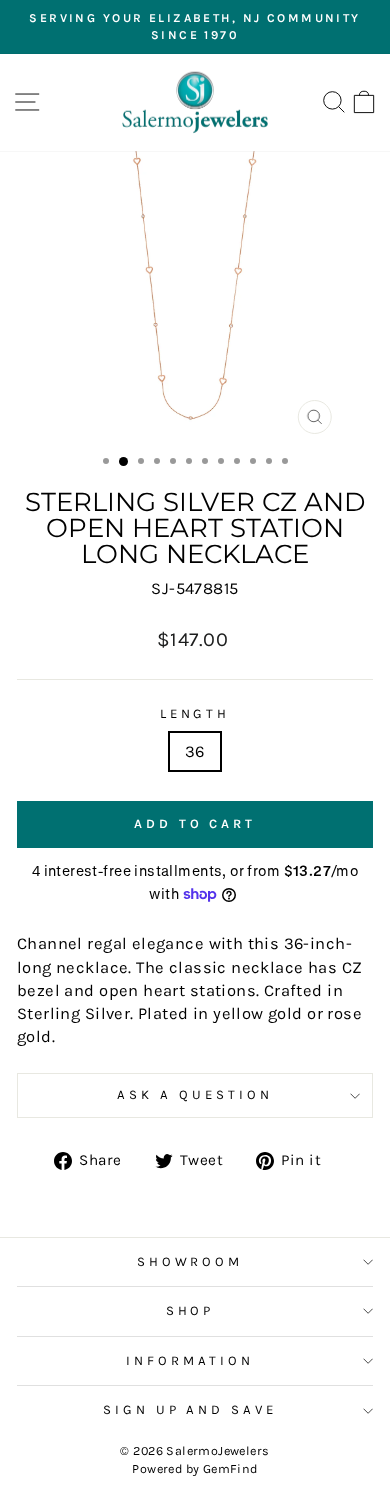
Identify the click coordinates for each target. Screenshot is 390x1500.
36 (195, 751)
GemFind (230, 1468)
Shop (190, 1310)
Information (190, 1360)
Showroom (190, 1261)
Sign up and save (190, 1409)
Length (195, 713)
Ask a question (195, 1094)
